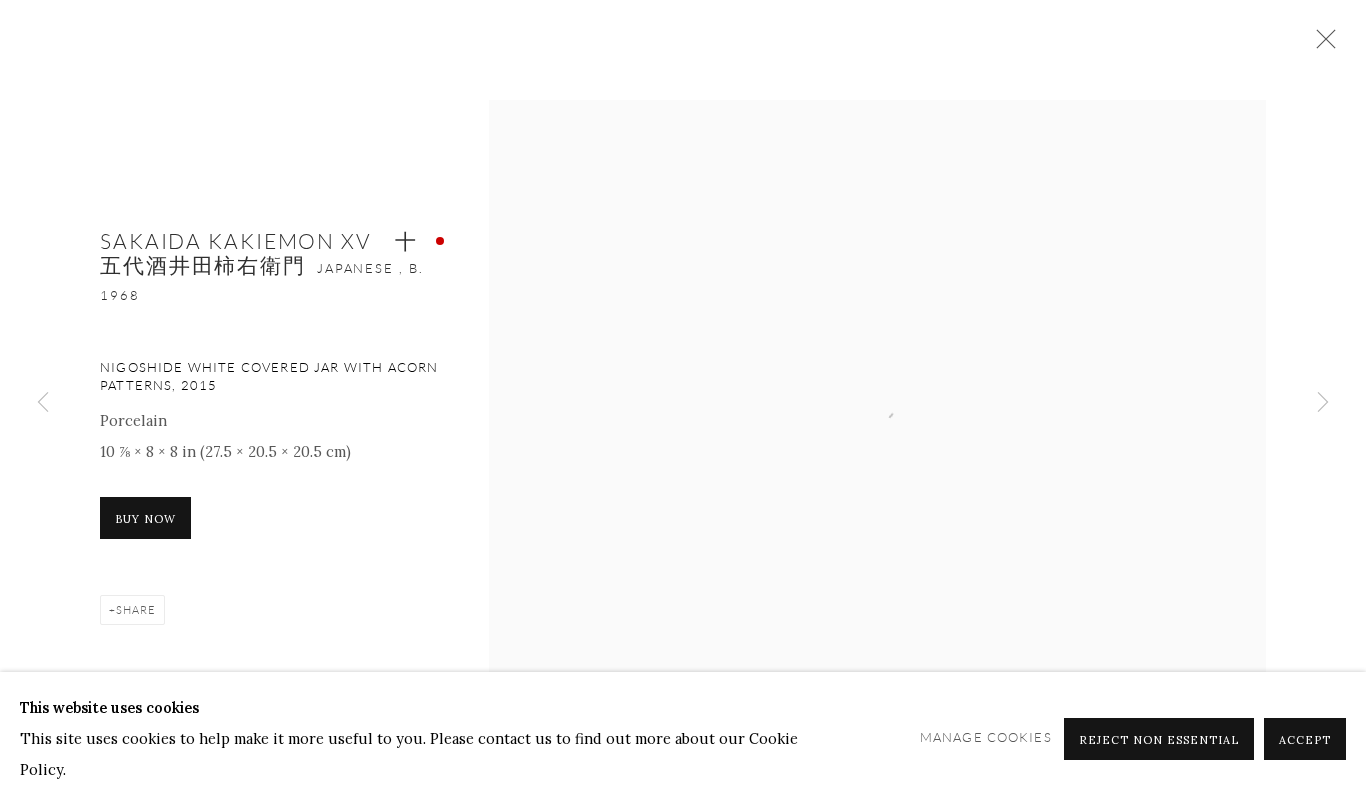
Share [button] (136, 610)
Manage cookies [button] (986, 738)
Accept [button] (1305, 740)
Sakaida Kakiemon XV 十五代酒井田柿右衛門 (259, 253)
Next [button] (1323, 403)
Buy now (145, 519)
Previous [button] (43, 403)
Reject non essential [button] (1159, 740)
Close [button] (1321, 45)
